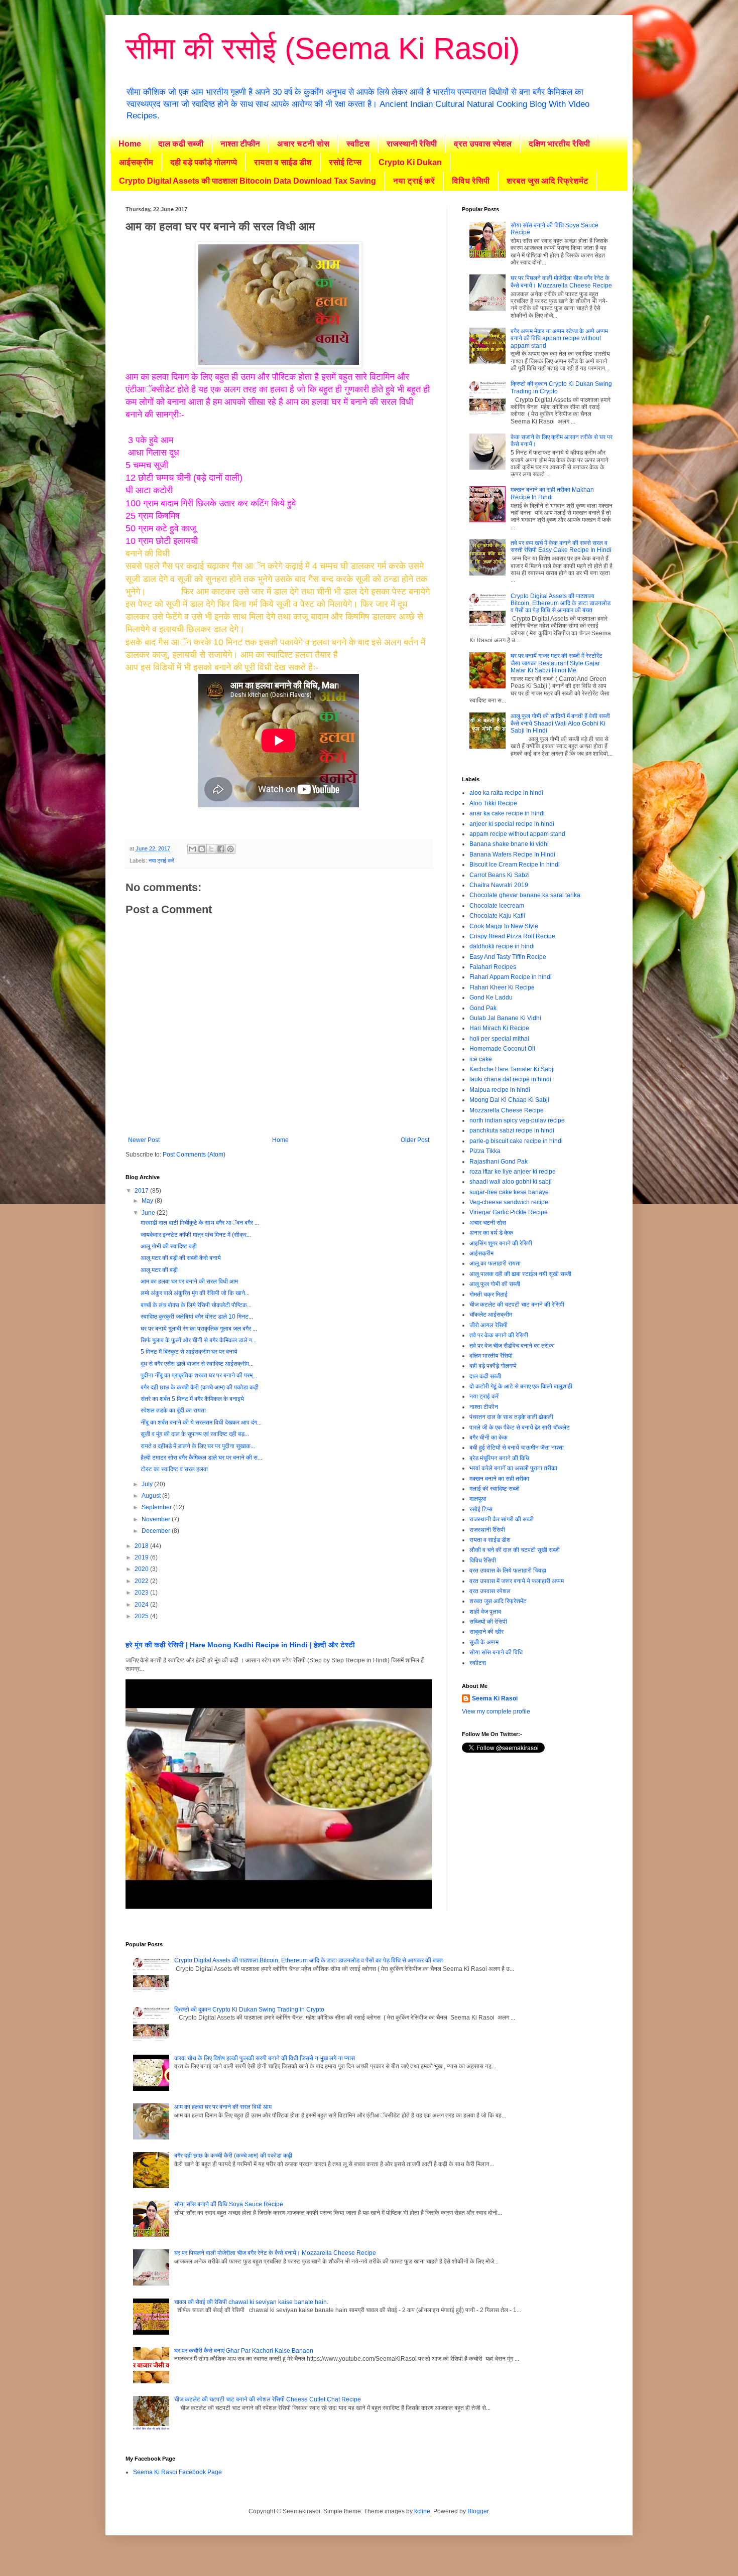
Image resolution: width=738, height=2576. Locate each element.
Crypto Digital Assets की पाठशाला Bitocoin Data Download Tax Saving (248, 181)
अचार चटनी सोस (303, 144)
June (149, 1213)
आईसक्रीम (136, 162)
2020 (142, 1569)
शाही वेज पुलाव (485, 1612)
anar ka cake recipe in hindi (507, 813)
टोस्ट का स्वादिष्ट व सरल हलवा (174, 1469)
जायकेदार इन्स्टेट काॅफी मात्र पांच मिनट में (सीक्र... (196, 1235)
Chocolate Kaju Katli (497, 916)
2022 (142, 1581)
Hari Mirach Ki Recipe (499, 1028)
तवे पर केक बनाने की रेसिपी (499, 1335)
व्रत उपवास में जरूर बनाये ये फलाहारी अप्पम (517, 1581)
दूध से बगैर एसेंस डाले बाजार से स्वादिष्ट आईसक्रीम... (197, 1364)
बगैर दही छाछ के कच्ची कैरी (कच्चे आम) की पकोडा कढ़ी (200, 1387)
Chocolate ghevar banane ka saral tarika (525, 895)
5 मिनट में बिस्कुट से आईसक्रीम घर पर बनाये (189, 1352)
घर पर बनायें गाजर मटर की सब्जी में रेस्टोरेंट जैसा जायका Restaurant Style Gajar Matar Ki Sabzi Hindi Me (557, 663)
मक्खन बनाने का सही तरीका (499, 1479)
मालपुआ (478, 1499)
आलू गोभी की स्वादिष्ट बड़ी (169, 1246)
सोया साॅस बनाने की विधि (496, 1652)
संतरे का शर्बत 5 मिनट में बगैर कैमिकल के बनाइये (192, 1399)
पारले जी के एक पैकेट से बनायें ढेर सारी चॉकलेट (520, 1427)
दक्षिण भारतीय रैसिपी (559, 144)
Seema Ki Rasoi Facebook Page (177, 2472)
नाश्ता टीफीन (240, 144)
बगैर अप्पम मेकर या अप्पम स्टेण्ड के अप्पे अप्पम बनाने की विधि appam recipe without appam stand (559, 338)
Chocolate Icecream (497, 906)
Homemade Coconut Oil (502, 1049)
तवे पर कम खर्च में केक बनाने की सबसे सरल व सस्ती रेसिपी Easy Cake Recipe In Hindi (561, 546)
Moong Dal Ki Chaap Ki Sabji (509, 1100)
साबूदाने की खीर (486, 1632)
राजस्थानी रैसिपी (412, 144)
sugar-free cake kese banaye (509, 1192)
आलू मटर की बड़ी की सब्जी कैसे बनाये (181, 1258)
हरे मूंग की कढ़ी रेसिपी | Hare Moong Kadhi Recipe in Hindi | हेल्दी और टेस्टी (240, 1645)
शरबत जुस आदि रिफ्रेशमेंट (547, 181)
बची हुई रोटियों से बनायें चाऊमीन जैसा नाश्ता (517, 1448)
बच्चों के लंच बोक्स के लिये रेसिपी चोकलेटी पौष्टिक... (196, 1305)
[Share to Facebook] (221, 849)
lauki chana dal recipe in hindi (510, 1079)
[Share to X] (211, 849)
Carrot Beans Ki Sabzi (500, 875)
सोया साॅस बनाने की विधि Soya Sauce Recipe (229, 2204)
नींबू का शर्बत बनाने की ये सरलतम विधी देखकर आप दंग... (201, 1422)
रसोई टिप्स (345, 162)
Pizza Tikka (485, 1151)
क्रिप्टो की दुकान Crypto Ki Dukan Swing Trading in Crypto (249, 2010)
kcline (422, 2511)
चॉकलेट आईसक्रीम (491, 1315)
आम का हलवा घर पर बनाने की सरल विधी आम (189, 1281)
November (157, 1519)
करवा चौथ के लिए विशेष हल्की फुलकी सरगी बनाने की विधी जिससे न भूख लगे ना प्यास (265, 2058)
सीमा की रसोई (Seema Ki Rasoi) (323, 48)
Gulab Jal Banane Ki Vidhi (505, 1018)
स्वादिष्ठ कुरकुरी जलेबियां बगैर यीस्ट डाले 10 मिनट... (197, 1317)
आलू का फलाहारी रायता (495, 1263)
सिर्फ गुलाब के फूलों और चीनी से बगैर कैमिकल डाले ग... (199, 1340)
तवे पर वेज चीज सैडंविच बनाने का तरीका (512, 1346)
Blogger (478, 2511)
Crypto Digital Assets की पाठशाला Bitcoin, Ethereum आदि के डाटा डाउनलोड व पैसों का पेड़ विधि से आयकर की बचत (561, 603)
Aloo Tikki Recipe (493, 803)
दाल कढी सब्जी (181, 144)
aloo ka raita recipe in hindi (506, 793)
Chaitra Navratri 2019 (499, 885)
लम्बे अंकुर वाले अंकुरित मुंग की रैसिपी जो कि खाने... (195, 1293)
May (148, 1201)
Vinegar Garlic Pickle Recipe (509, 1212)
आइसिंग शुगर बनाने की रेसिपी (501, 1243)
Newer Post (144, 1140)
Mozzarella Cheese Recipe (507, 1110)
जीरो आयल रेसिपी (488, 1325)
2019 (142, 1557)
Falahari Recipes (493, 967)
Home (130, 144)
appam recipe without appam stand (517, 834)
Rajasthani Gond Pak (499, 1162)
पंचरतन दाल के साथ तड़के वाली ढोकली (511, 1417)
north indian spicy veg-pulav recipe (517, 1120)
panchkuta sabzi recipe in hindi (512, 1130)
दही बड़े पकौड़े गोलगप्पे (204, 162)
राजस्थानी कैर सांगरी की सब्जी (502, 1519)
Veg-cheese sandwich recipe (509, 1202)
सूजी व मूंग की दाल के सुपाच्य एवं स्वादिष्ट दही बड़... (195, 1434)
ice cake (481, 1059)
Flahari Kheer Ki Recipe (502, 987)
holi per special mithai (499, 1039)
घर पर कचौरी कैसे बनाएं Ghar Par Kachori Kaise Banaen (244, 2351)
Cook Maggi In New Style (504, 926)
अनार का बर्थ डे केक (491, 1233)
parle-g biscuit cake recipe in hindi (516, 1141)
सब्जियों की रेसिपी (488, 1622)
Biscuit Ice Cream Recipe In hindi (515, 865)
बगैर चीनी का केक (488, 1438)
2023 (142, 1593)
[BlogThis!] (202, 849)
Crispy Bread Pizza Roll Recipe (512, 936)
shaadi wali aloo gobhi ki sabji (511, 1182)
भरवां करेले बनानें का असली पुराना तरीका (513, 1468)
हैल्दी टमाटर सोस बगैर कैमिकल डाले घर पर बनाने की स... (201, 1458)
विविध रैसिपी (471, 181)
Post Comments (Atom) (194, 1155)
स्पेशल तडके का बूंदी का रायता (173, 1410)
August (152, 1496)
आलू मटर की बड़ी (159, 1270)
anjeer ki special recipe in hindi (512, 824)
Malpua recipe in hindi (500, 1090)
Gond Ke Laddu (491, 997)
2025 (142, 1616)
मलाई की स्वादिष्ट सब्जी (495, 1489)
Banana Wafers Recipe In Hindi (512, 854)
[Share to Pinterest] (230, 849)
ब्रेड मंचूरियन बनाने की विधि (499, 1458)
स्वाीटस (358, 144)
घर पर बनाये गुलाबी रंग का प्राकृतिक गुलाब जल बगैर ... (199, 1329)
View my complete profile (496, 1711)
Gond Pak (483, 1008)
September (157, 1507)
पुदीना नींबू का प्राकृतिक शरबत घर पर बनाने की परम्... (199, 1375)
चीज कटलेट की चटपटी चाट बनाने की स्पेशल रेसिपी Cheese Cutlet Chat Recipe (268, 2399)
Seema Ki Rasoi (495, 1698)
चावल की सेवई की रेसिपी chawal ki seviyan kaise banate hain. (251, 2302)
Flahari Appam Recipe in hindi (511, 977)
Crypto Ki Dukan (410, 162)
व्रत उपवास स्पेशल (483, 144)
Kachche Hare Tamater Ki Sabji (512, 1069)
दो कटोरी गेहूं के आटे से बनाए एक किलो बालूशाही (521, 1386)
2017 (142, 1191)
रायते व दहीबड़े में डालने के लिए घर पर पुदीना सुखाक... (198, 1446)
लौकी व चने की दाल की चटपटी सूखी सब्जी (515, 1550)
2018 (142, 1546)
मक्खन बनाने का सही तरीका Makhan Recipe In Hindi (552, 493)
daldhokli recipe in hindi (502, 946)
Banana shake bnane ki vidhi (509, 844)
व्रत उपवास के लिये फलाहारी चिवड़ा (508, 1570)
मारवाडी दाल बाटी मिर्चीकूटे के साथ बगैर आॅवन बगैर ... (200, 1223)
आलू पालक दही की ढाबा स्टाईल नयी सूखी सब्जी (520, 1274)
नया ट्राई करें (414, 181)
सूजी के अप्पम (484, 1642)
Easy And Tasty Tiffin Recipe (508, 957)
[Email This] (192, 849)
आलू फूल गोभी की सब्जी (495, 1284)
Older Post (415, 1140)
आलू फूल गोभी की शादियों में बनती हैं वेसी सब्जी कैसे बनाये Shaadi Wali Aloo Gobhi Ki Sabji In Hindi (560, 723)
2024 (142, 1605)
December (157, 1531)
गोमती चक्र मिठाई (488, 1295)
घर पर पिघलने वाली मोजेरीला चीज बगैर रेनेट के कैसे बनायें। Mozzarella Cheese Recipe (561, 281)
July (148, 1484)
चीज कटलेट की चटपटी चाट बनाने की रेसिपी (517, 1305)
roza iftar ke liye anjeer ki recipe (513, 1172)
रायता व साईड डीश (283, 162)
